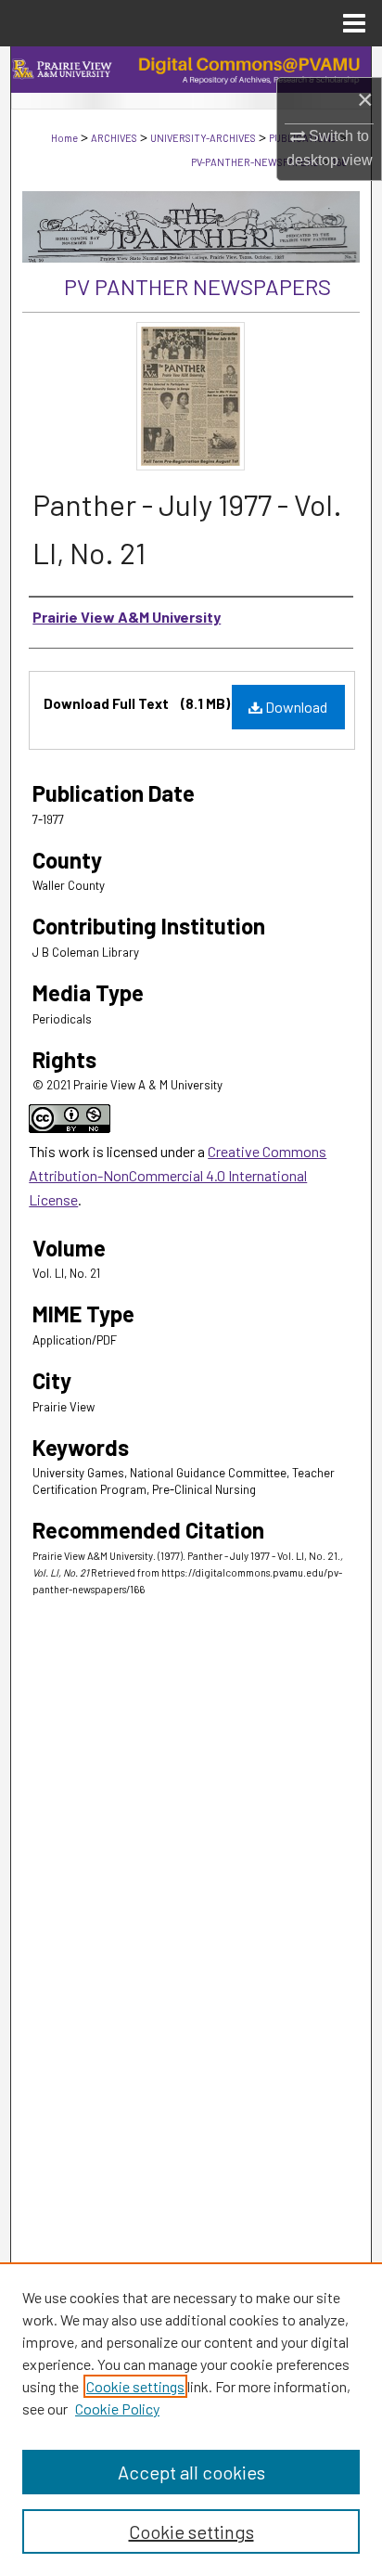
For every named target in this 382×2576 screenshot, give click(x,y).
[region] (191, 2419)
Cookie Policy (117, 2409)
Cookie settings (135, 2386)
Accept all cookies (191, 2472)
